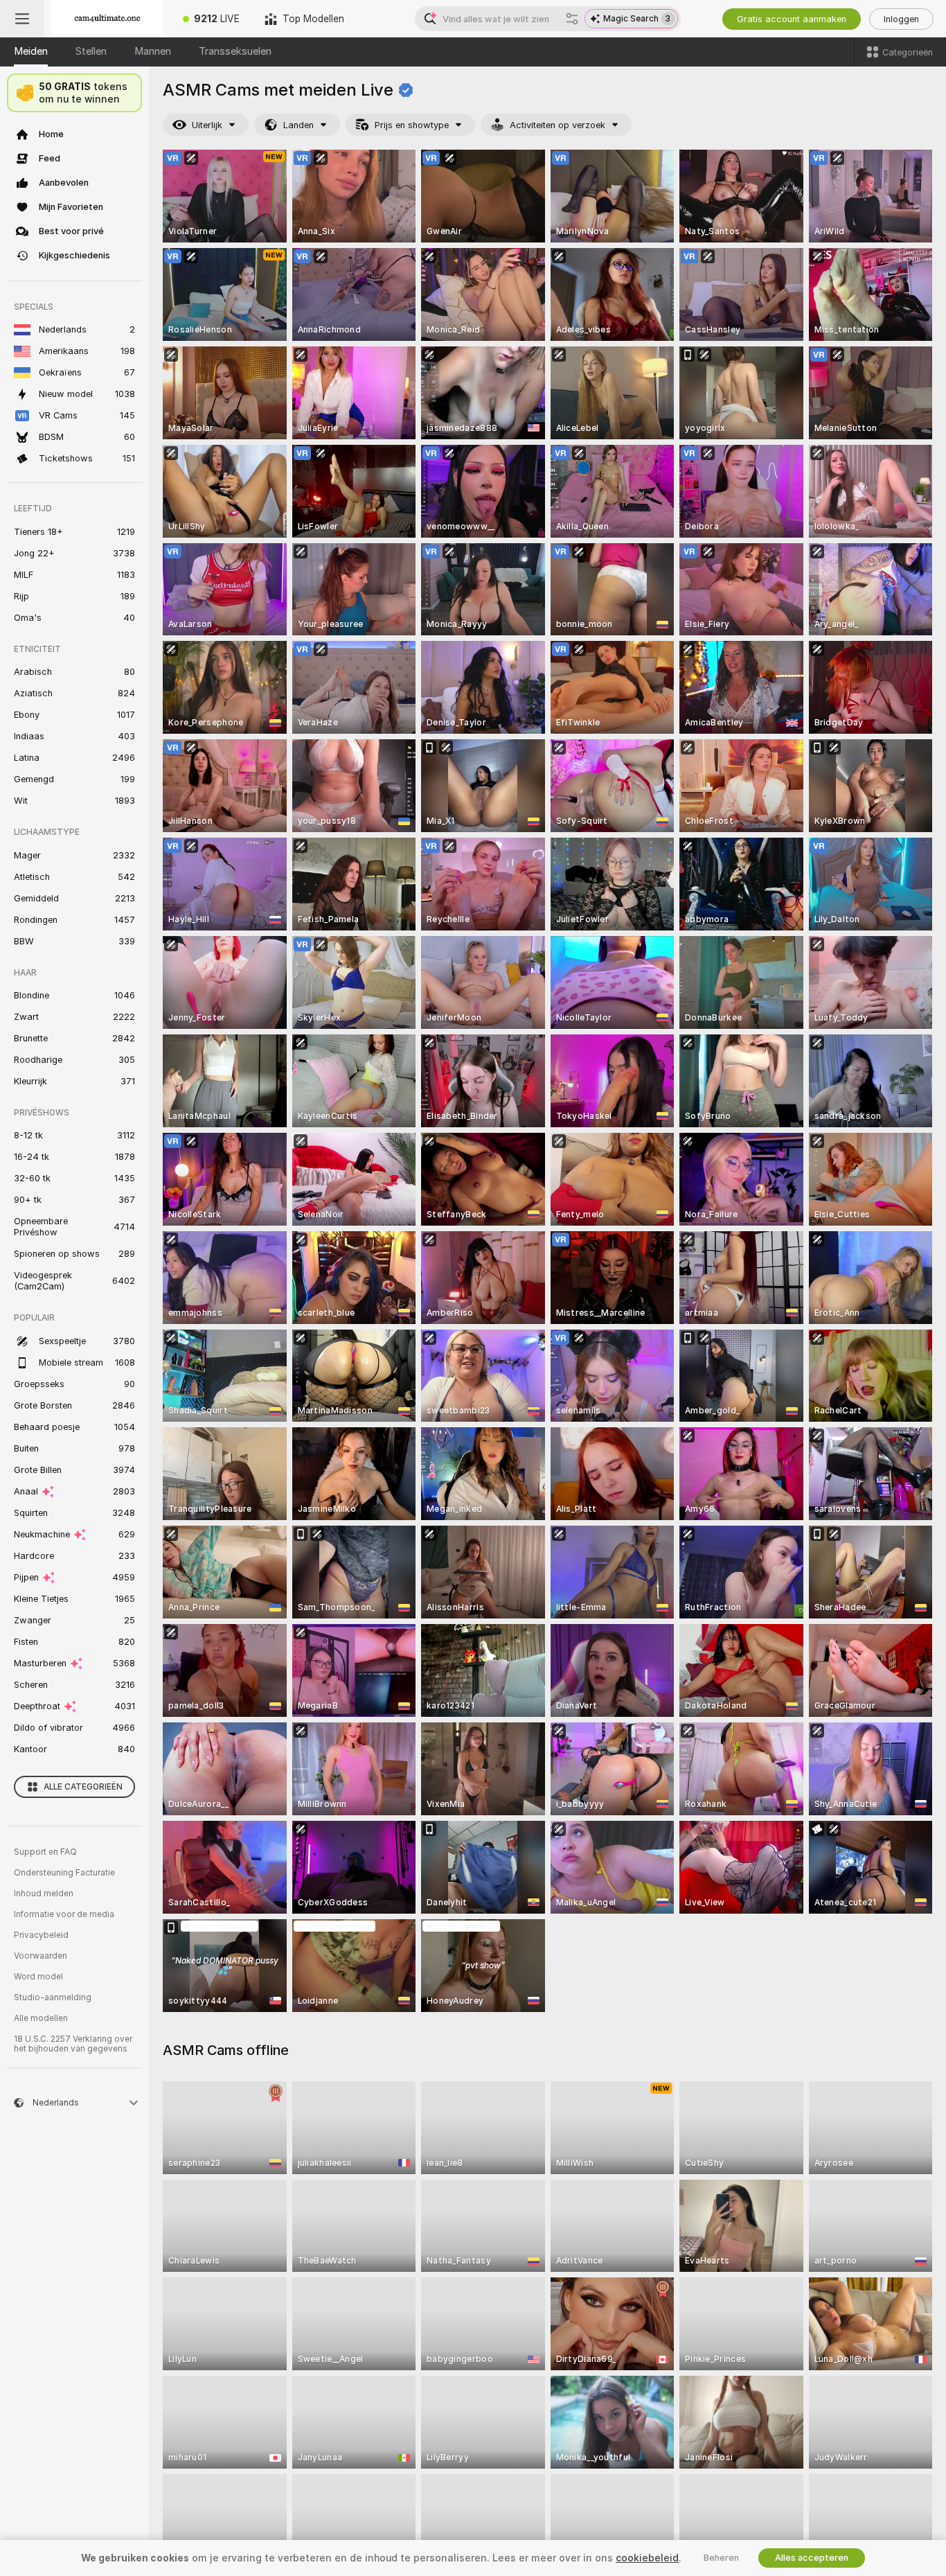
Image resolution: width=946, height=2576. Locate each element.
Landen (298, 125)
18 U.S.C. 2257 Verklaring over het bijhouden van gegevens (73, 2044)
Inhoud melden (44, 1894)
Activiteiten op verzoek (557, 125)
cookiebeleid (647, 2558)
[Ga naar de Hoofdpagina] (107, 19)
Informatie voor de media (64, 1914)
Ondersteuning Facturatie (64, 1873)
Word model (38, 1977)
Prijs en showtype (412, 125)
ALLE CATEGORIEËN (83, 1787)
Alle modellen (41, 2018)
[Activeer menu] (22, 19)
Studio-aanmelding (53, 1997)
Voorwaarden (41, 1956)
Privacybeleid (41, 1935)
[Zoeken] (572, 19)
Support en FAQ (45, 1852)
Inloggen (901, 19)
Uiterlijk (207, 125)
